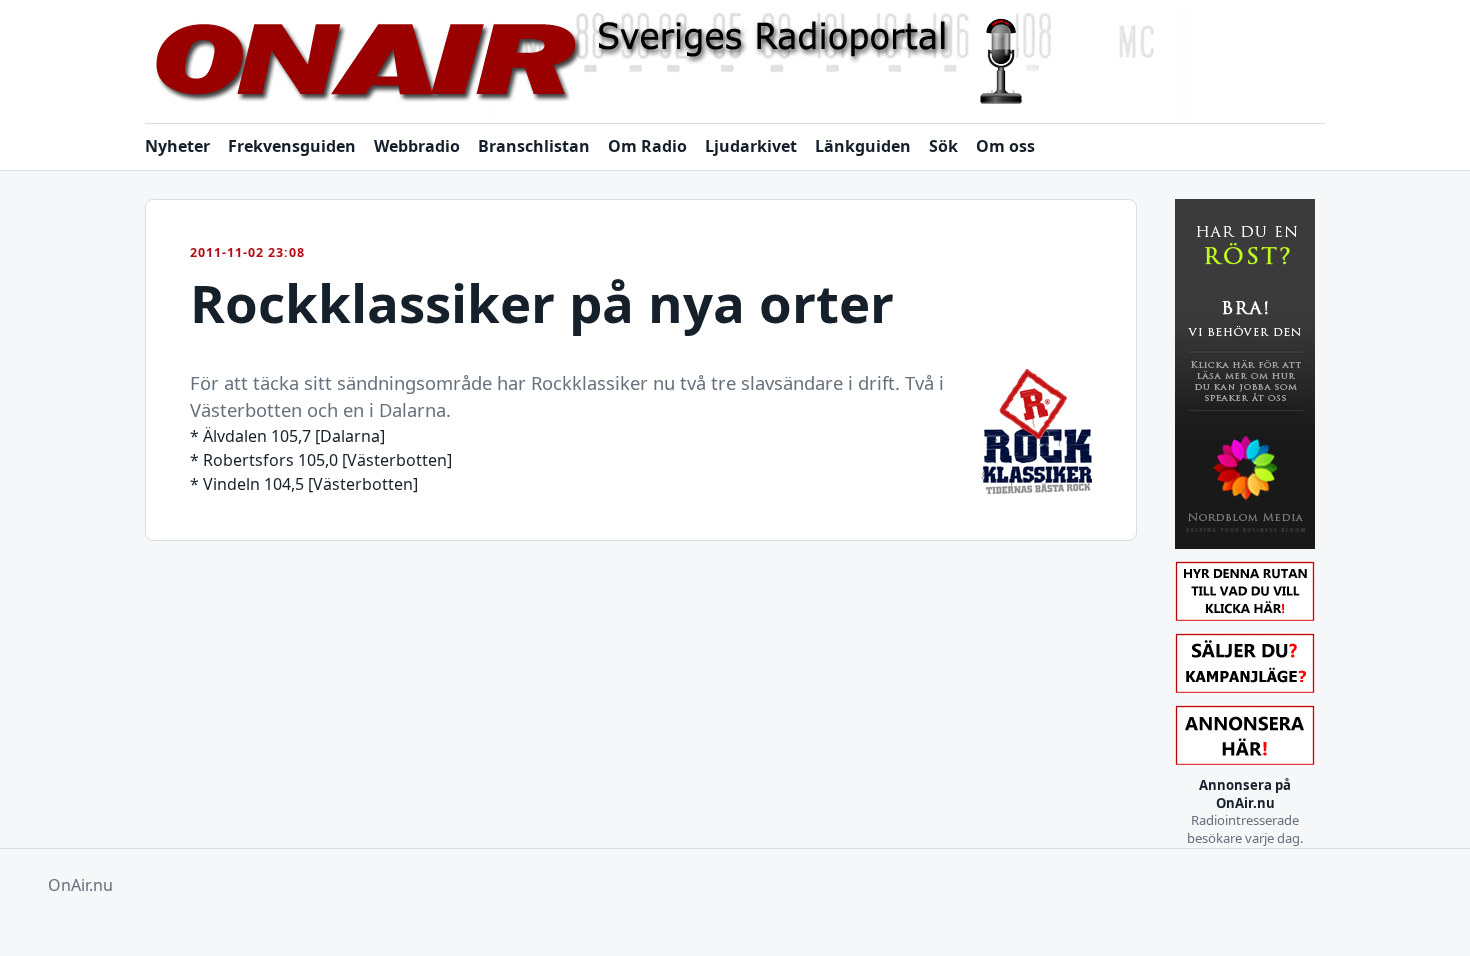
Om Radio (647, 146)
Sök (943, 146)
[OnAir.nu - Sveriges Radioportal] (735, 62)
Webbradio (417, 146)
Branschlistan (534, 146)
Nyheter (177, 146)
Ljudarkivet (751, 146)
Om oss (1005, 146)
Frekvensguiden (292, 146)
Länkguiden (863, 146)
